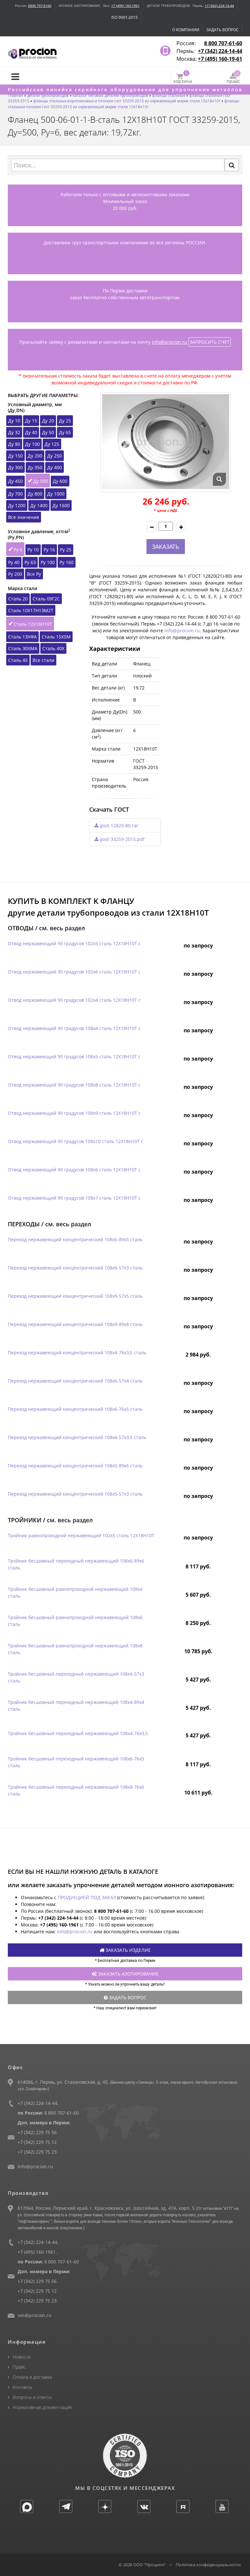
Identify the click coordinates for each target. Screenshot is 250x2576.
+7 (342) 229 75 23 (37, 2152)
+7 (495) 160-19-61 (220, 59)
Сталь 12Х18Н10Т (33, 624)
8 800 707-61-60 (223, 43)
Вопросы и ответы (32, 2397)
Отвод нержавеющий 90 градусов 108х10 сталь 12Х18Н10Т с (76, 1141)
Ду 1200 (17, 505)
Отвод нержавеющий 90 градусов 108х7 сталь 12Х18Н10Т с (74, 1198)
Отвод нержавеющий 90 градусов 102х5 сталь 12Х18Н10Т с (74, 943)
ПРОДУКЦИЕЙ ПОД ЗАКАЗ (87, 1897)
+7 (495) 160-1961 (125, 6)
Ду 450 (15, 481)
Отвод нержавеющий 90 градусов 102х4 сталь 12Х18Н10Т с (74, 1000)
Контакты (22, 2387)
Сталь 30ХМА (23, 648)
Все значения (24, 517)
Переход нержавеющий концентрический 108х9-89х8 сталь (75, 1324)
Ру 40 (14, 562)
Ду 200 (35, 456)
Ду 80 (14, 444)
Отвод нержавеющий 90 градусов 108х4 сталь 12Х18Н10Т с (74, 1028)
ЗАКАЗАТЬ (166, 547)
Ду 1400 (39, 505)
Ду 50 (48, 432)
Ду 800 (35, 494)
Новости (22, 2357)
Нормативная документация (42, 2407)
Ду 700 (15, 494)
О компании (186, 30)
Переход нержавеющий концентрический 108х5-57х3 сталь (75, 1494)
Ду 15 (31, 421)
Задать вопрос (222, 30)
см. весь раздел (62, 928)
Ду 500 (41, 481)
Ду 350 (35, 467)
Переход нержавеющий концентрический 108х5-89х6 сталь (75, 1466)
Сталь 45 (18, 660)
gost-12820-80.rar (118, 825)
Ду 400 (55, 467)
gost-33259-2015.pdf (122, 839)
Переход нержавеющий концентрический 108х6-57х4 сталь (75, 1381)
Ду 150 (15, 456)
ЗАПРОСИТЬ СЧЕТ (210, 342)
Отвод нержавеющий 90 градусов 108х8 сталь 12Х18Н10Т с (74, 1085)
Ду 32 (14, 432)
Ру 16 (49, 550)
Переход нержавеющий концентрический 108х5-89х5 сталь (75, 1239)
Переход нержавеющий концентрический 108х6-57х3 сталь (75, 1268)
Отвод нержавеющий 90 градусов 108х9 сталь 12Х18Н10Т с (74, 1113)
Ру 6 (18, 550)
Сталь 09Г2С (46, 599)
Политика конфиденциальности (208, 2565)
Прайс (19, 2367)
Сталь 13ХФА (22, 637)
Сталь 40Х (53, 648)
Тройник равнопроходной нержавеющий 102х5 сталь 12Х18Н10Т (81, 1535)
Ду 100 (32, 444)
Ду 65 (65, 432)
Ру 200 (15, 574)
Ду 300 (15, 467)
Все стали (43, 660)
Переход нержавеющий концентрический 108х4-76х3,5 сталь (77, 1352)
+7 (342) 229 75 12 (37, 2142)
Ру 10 (33, 550)
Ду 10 (14, 421)
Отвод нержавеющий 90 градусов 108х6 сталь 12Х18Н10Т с (74, 1170)
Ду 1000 (56, 494)
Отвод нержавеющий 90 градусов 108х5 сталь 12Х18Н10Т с (74, 1056)
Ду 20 (48, 421)
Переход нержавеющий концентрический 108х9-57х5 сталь (75, 1296)
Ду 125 (52, 444)
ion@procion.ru (35, 2315)
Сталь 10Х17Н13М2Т (31, 610)
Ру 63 (30, 562)
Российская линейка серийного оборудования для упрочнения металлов (125, 90)
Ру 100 (48, 562)
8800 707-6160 (40, 6)
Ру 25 (66, 550)
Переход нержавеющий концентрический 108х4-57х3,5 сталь (77, 1437)
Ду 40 (31, 432)
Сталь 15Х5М (56, 637)
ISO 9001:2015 (125, 17)
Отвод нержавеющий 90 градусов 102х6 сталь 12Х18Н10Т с (74, 972)
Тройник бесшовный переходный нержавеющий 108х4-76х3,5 (78, 1733)
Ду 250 (55, 456)
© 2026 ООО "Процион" (142, 2565)
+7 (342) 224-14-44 (219, 6)
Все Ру (34, 574)
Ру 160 (67, 562)
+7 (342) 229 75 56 (37, 2132)
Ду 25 (65, 421)
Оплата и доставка (32, 2377)
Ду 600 (60, 481)
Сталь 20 (18, 599)
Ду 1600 (61, 505)
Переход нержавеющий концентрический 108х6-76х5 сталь (75, 1409)
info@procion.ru (169, 342)
